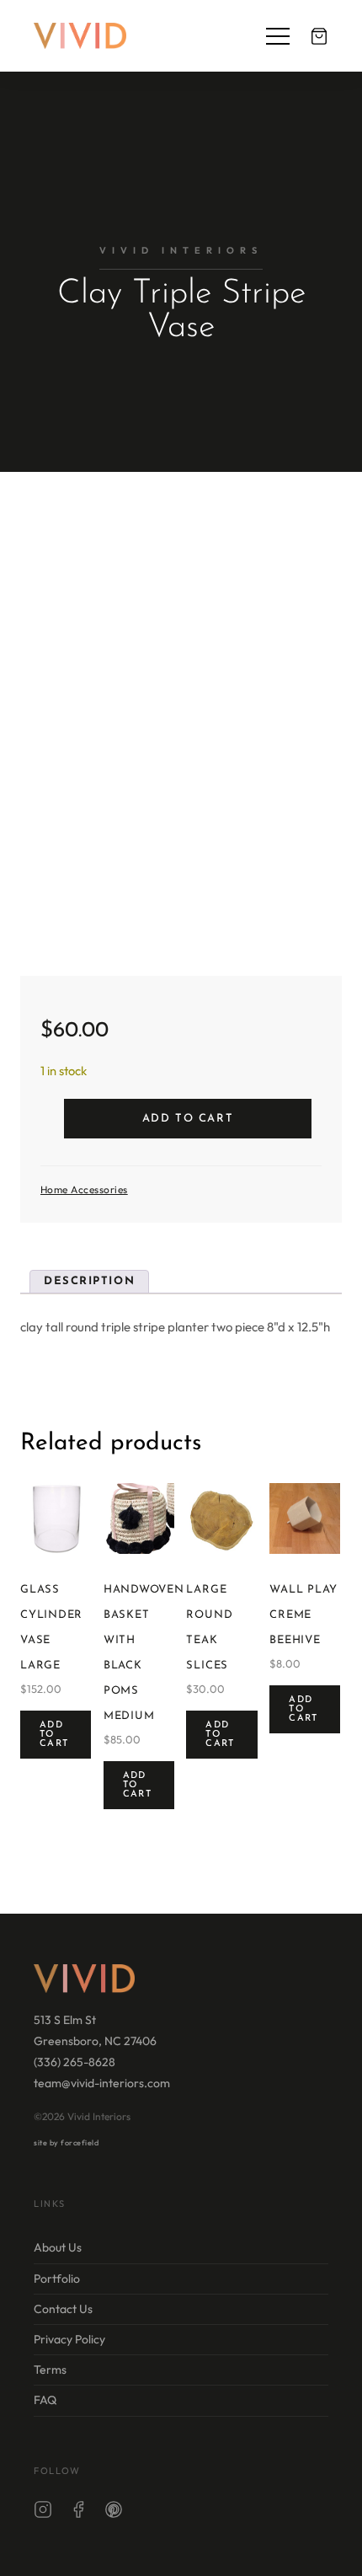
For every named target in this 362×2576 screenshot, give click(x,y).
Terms (50, 2370)
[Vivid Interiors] (80, 36)
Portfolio (57, 2279)
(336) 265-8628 (75, 2062)
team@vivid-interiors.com (102, 2084)
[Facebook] (78, 2513)
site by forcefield (66, 2142)
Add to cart (188, 1119)
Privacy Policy (69, 2339)
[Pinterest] (114, 2513)
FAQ (45, 2401)
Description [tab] (89, 1281)
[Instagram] (43, 2513)
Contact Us (63, 2309)
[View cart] (319, 36)
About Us (58, 2248)
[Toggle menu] (278, 36)
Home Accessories (84, 1189)
